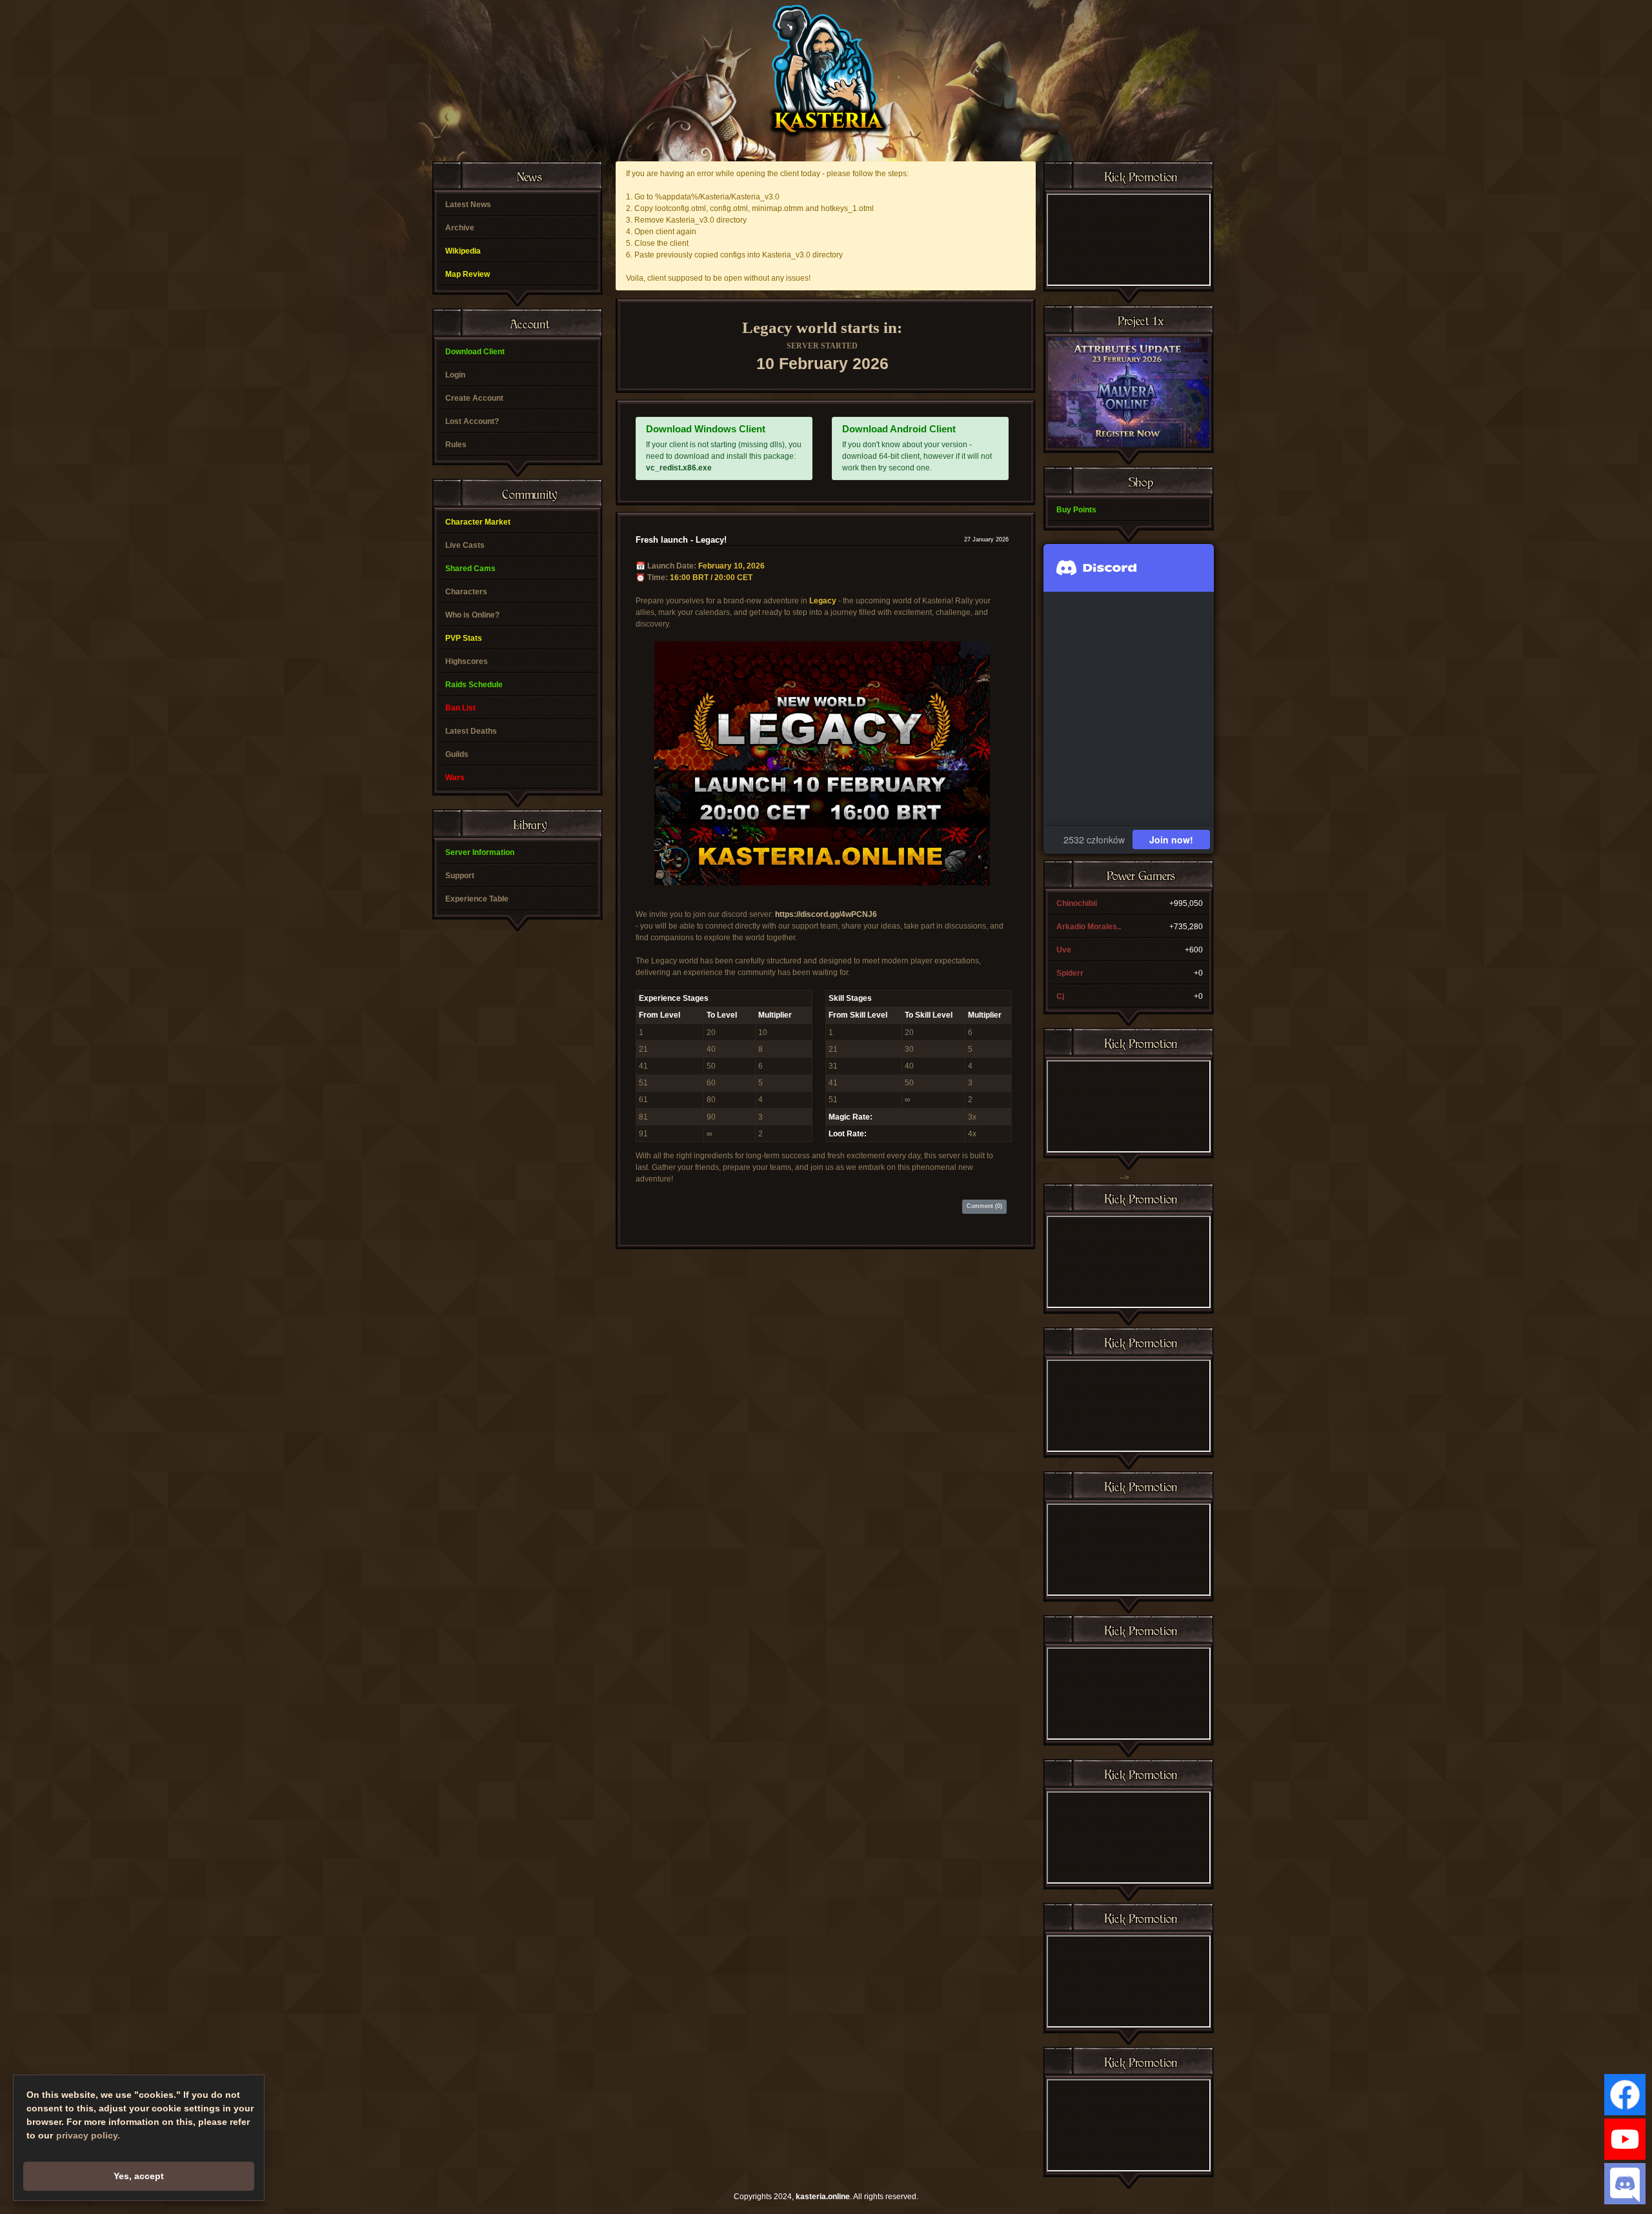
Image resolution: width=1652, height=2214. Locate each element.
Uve (1064, 950)
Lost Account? (472, 421)
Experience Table (477, 899)
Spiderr (1070, 973)
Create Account (474, 398)
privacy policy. (88, 2135)
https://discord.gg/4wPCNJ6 (826, 914)
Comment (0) (984, 1206)
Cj (1060, 996)
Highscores (467, 661)
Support (460, 876)
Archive (460, 228)
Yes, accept (139, 2176)
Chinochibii (1077, 903)
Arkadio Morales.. (1089, 927)
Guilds (457, 754)
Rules (456, 445)
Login (455, 375)
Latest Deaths (471, 731)
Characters (466, 592)
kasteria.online (823, 2197)
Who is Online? (472, 615)
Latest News (468, 205)
